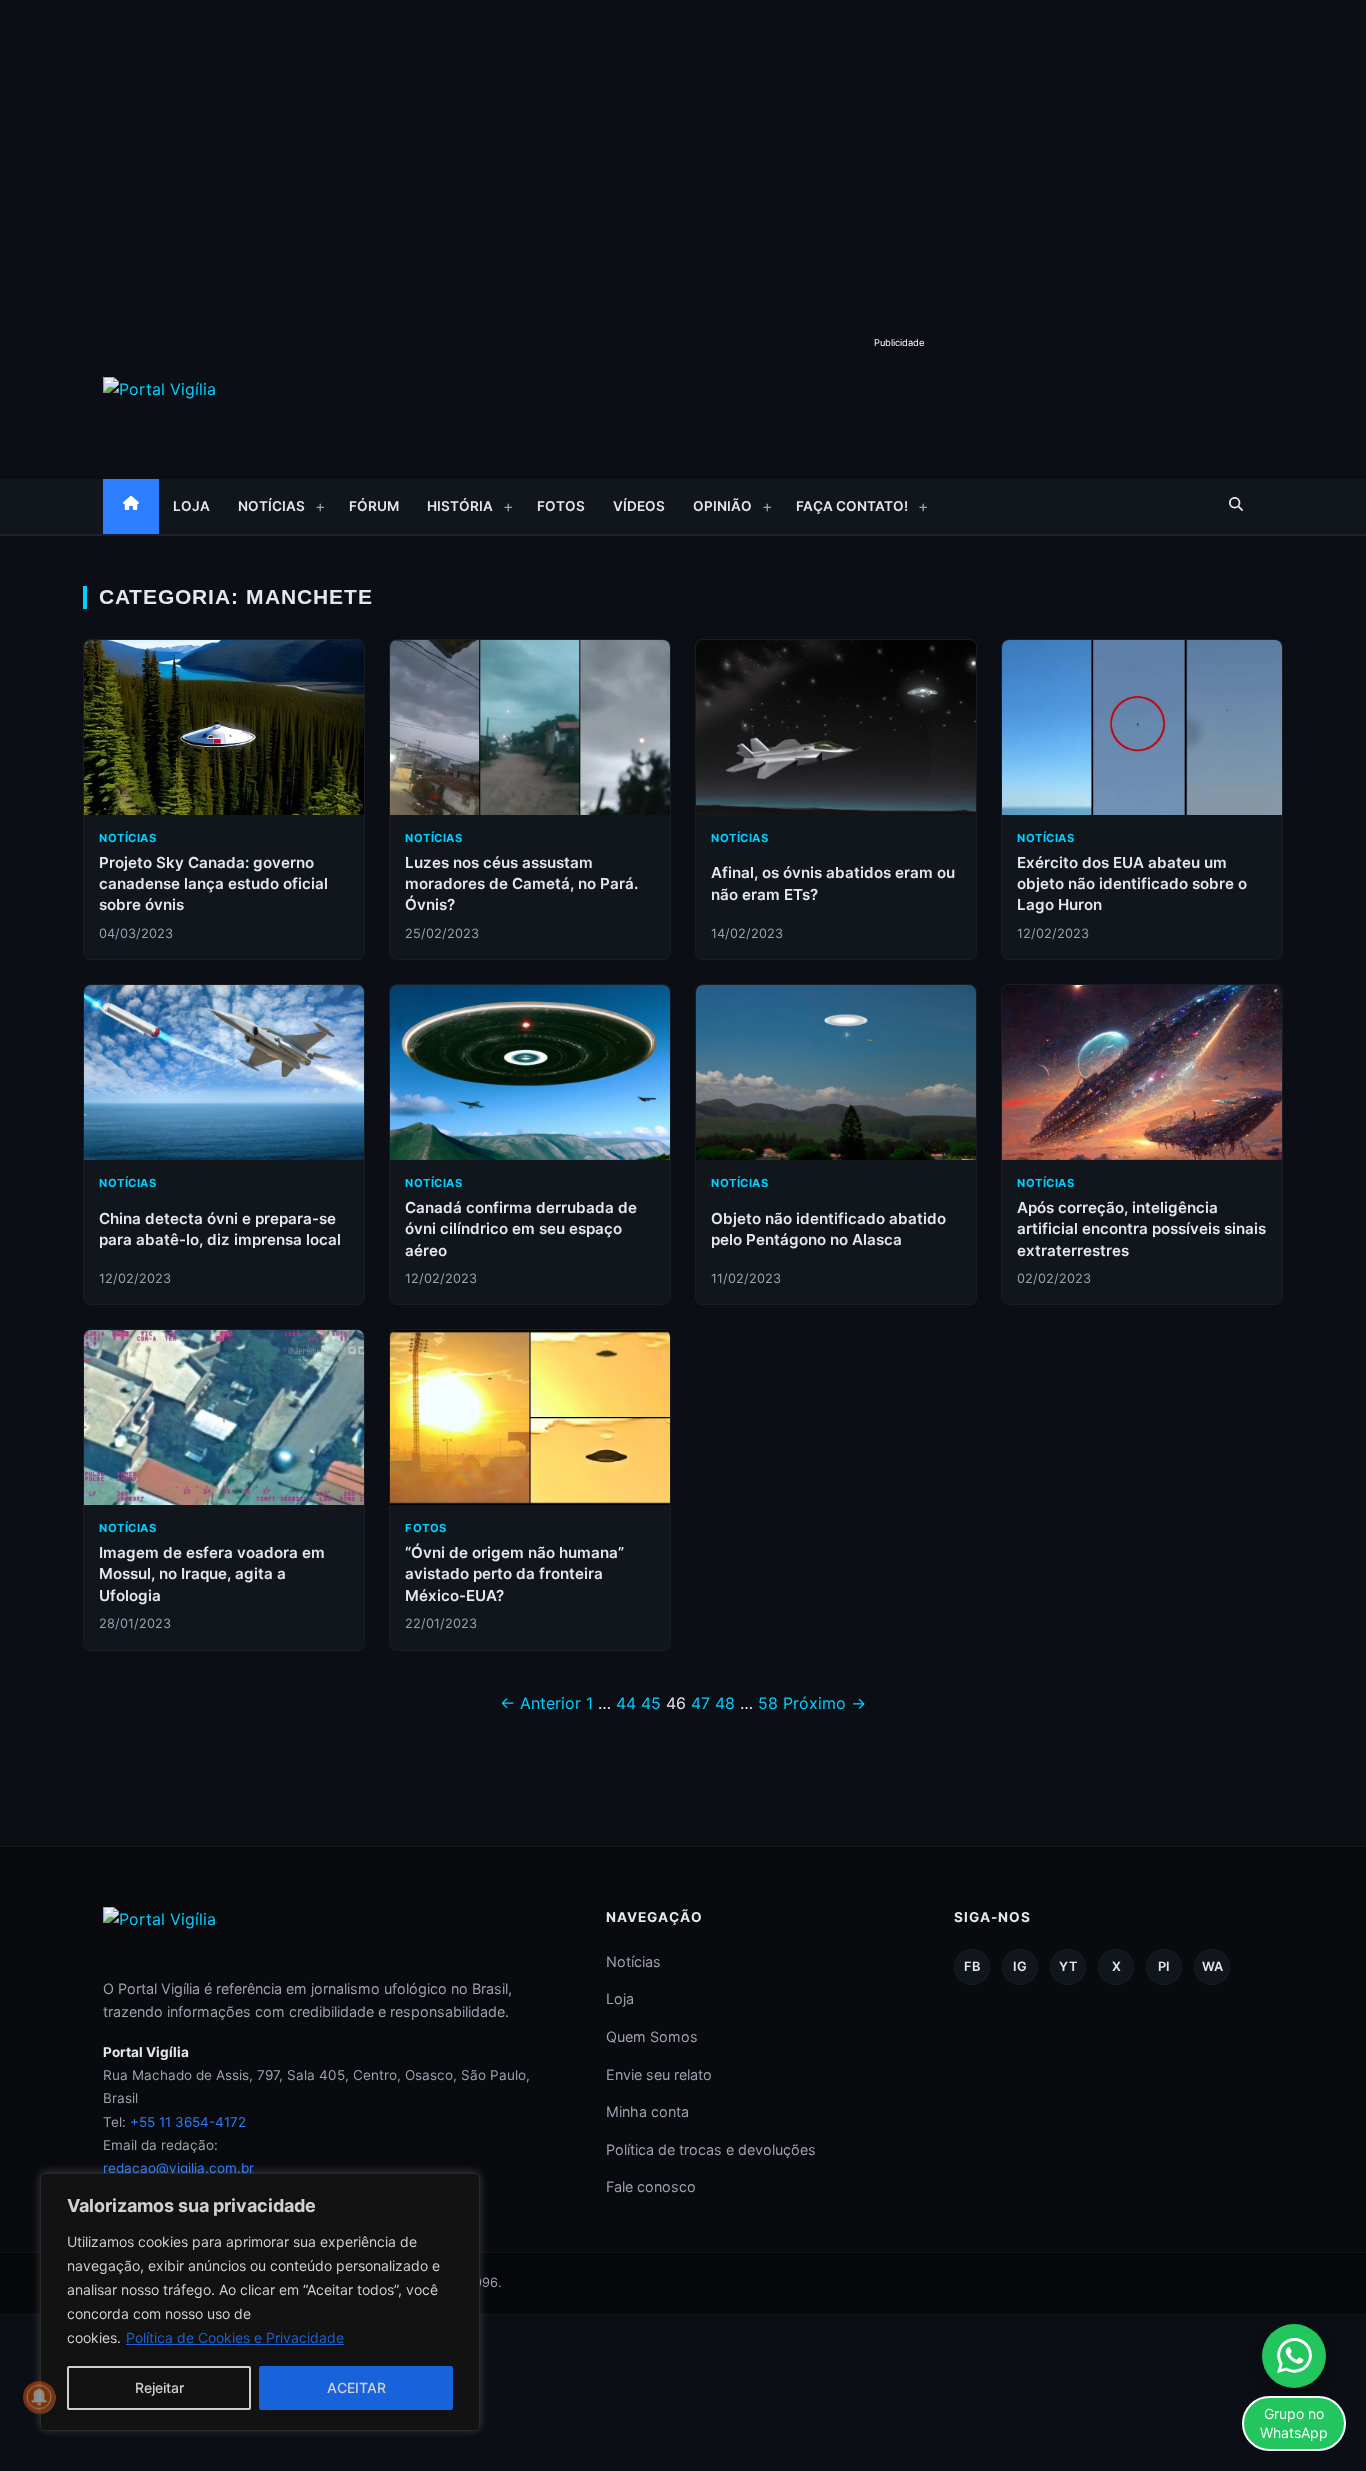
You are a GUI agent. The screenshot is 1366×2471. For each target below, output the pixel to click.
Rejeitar (159, 2387)
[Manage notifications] (39, 2397)
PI (1164, 1966)
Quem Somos (652, 2036)
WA (1212, 1966)
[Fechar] (459, 2190)
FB (972, 1966)
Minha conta (647, 2111)
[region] (260, 2302)
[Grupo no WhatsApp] (1294, 2356)
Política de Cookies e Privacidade (235, 2337)
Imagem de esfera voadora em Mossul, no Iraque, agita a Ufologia (212, 1574)
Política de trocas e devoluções (711, 2149)
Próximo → (824, 1703)
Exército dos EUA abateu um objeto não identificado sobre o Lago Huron (1132, 884)
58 (768, 1703)
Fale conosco (651, 2186)
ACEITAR (356, 2387)
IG (1020, 1966)
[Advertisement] (683, 150)
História (460, 506)
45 (651, 1703)
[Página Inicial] (131, 506)
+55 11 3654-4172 (188, 2122)
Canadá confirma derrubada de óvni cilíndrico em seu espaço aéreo (521, 1229)
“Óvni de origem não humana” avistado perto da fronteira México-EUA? (514, 1574)
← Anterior (540, 1703)
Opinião (722, 506)
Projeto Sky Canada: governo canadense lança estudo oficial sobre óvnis (213, 884)
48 (725, 1703)
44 (626, 1703)
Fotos (561, 506)
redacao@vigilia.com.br (178, 2168)
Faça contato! (852, 506)
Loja (191, 506)
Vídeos (639, 506)
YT (1068, 1966)
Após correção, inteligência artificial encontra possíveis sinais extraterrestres (1141, 1229)
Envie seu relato (659, 2074)
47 (700, 1703)
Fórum (374, 506)
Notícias (271, 506)
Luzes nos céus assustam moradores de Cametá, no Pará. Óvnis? (521, 884)
